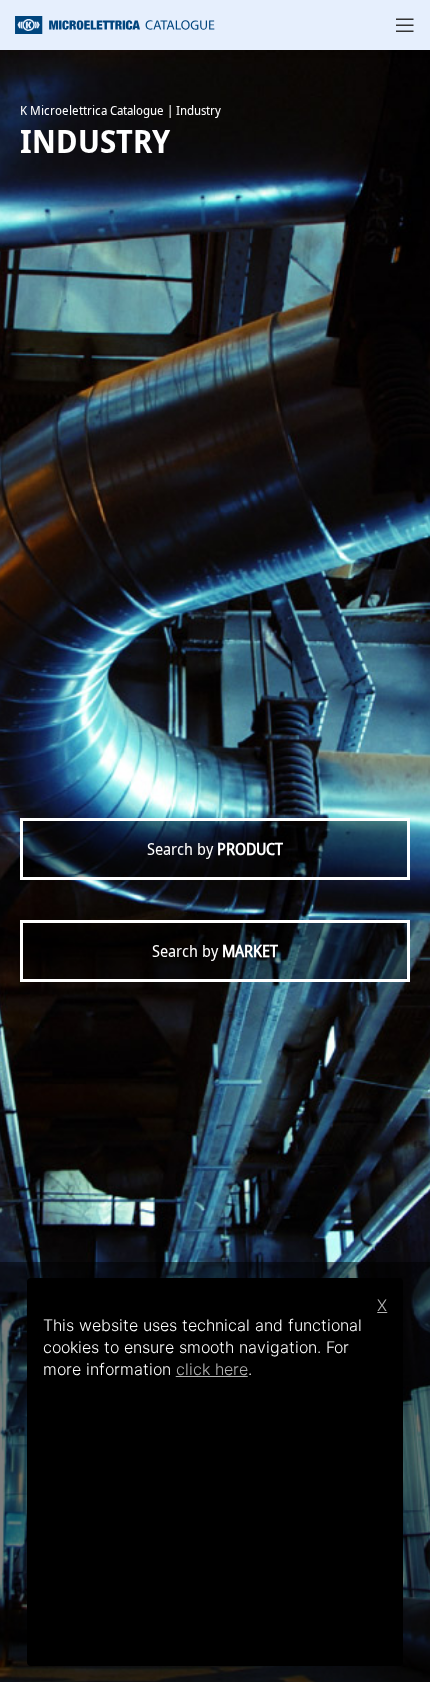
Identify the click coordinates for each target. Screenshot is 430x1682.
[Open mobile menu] (405, 25)
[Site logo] (115, 23)
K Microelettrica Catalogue (92, 110)
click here (212, 1369)
